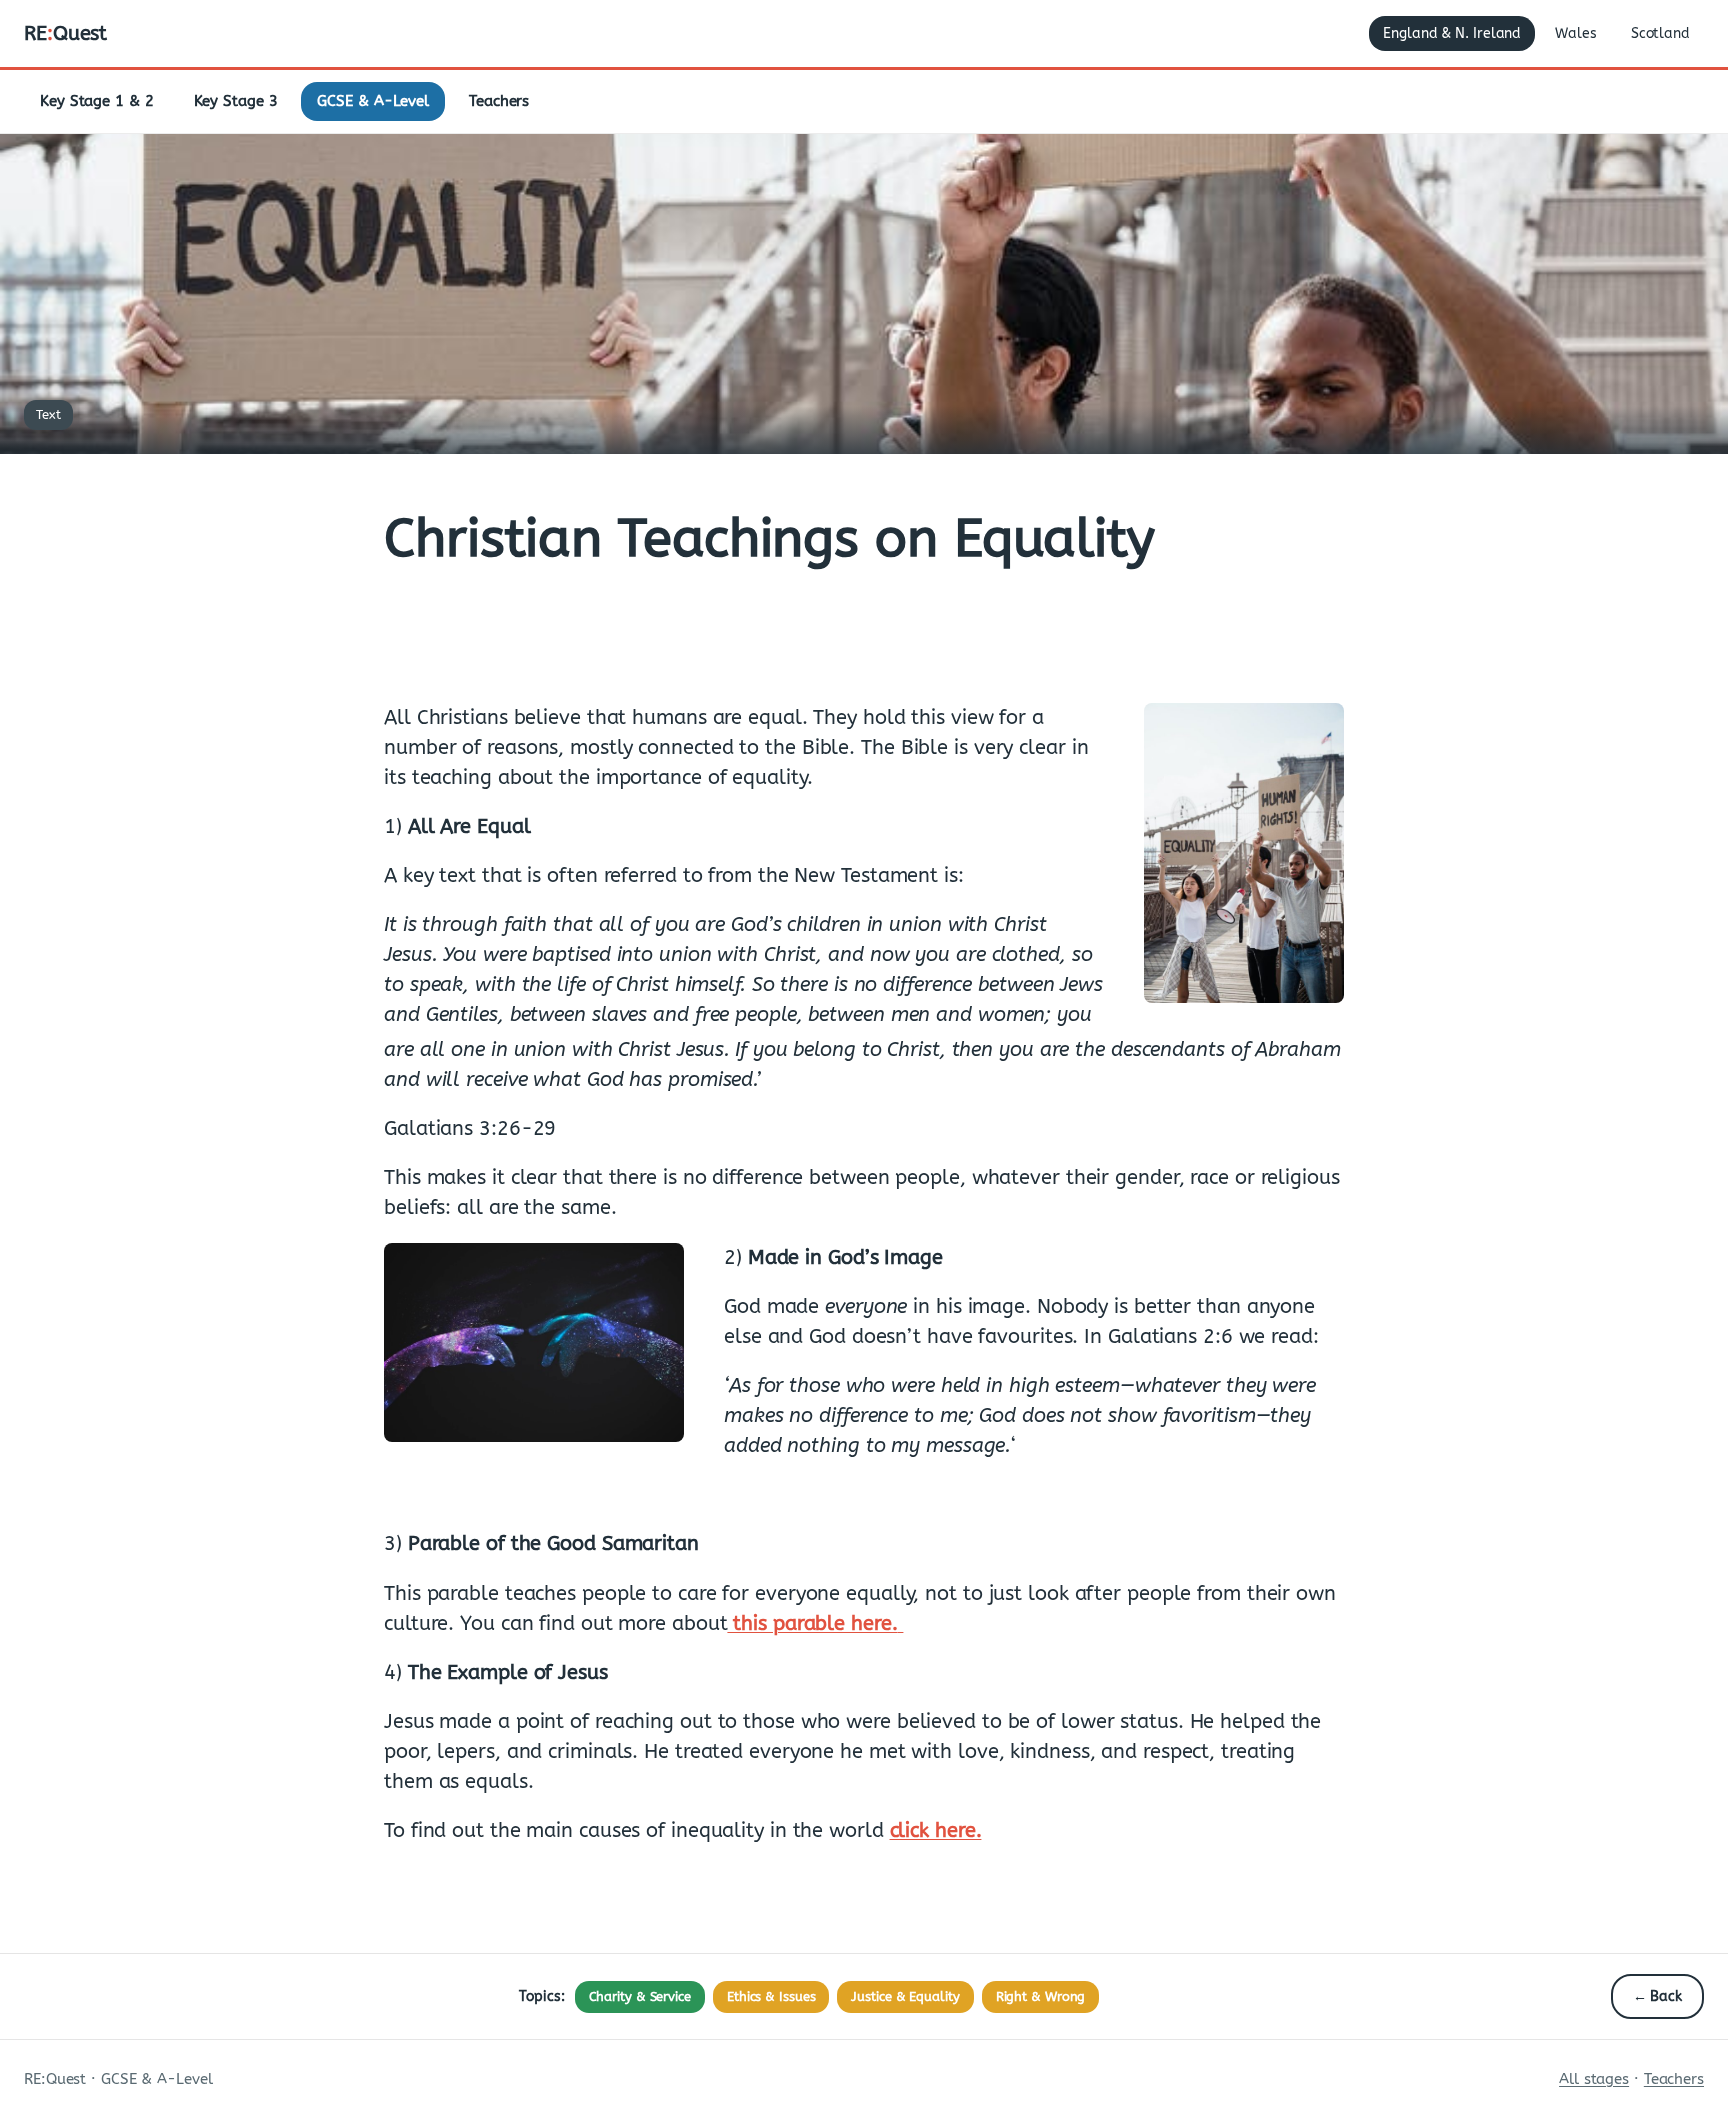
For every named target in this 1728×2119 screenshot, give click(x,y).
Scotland (1660, 33)
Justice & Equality (905, 1996)
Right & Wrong (1041, 1996)
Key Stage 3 (236, 101)
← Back (1657, 1996)
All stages (1594, 2079)
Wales (1576, 33)
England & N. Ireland (1452, 33)
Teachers (499, 101)
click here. (936, 1830)
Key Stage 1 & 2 (97, 101)
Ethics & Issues (771, 1996)
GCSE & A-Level (373, 101)
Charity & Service (640, 1996)
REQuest (65, 33)
